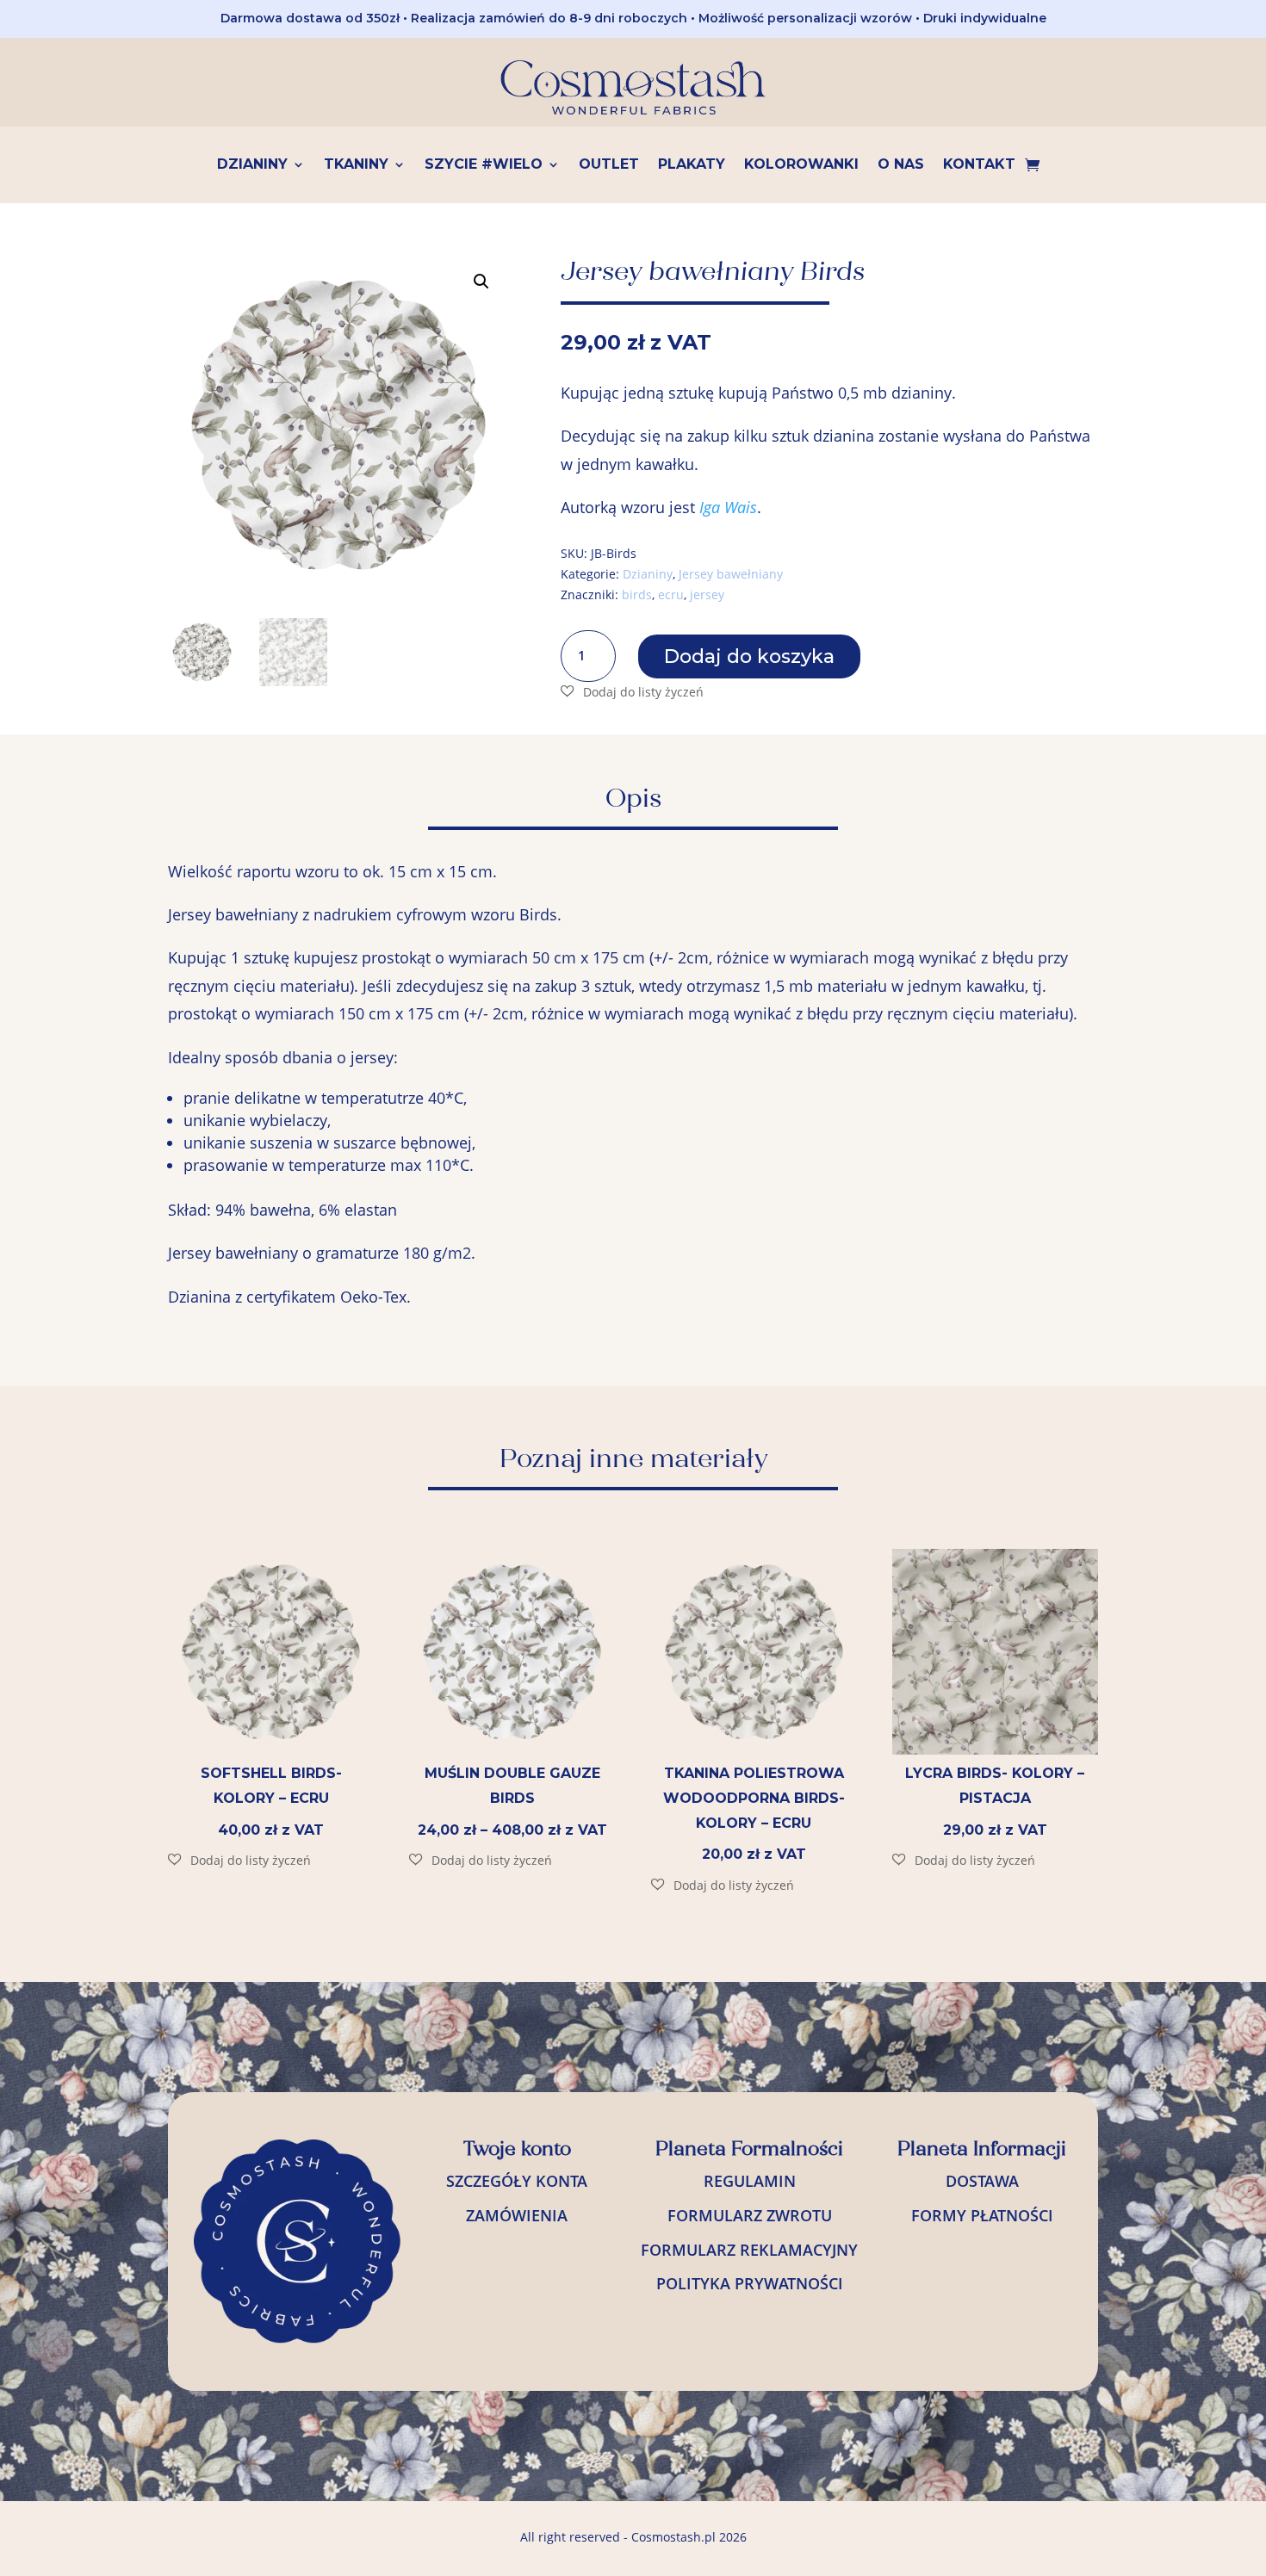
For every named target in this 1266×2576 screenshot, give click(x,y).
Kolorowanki (801, 165)
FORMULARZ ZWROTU (750, 2215)
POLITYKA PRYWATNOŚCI (750, 2283)
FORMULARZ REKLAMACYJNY (749, 2250)
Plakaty (692, 165)
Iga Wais (728, 507)
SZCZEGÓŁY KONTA (517, 2181)
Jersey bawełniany (731, 574)
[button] (481, 282)
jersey (707, 594)
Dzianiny (252, 165)
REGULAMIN (750, 2181)
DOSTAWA (982, 2181)
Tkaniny (356, 165)
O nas (901, 165)
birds (637, 594)
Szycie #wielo (484, 165)
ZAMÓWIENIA (517, 2215)
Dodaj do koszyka (749, 656)
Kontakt (979, 165)
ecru (671, 594)
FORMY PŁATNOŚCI (982, 2215)
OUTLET (609, 165)
